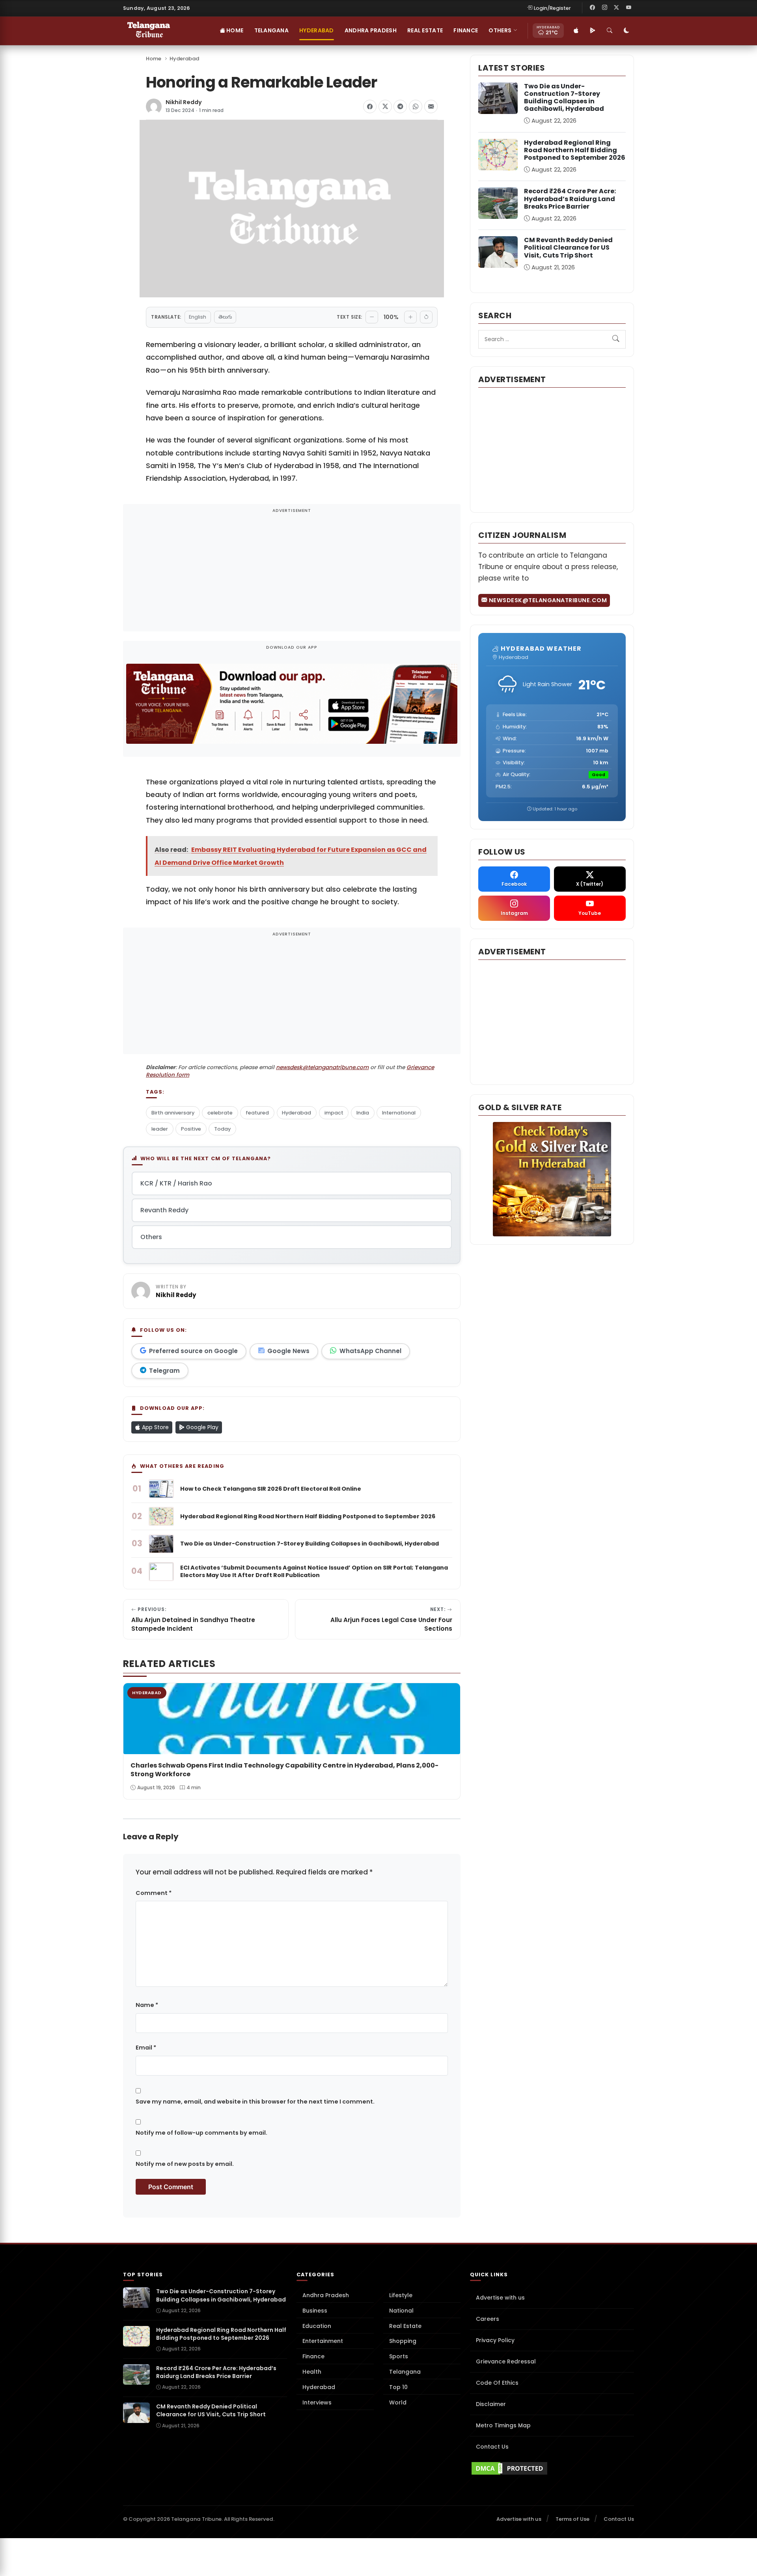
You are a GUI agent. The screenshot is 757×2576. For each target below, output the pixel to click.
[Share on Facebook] (370, 106)
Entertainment (323, 2341)
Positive (191, 1129)
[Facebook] (593, 8)
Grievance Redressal (506, 2361)
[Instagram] (604, 8)
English (198, 317)
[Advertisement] (292, 573)
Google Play (201, 1427)
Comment (154, 1893)
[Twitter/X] (617, 8)
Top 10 (398, 2387)
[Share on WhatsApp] (416, 106)
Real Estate (425, 30)
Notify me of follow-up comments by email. (201, 2133)
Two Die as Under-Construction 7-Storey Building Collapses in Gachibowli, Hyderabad (564, 98)
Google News (288, 1351)
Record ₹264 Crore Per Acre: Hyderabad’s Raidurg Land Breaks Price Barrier (570, 199)
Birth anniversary (173, 1113)
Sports (399, 2356)
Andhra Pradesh (371, 30)
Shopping (403, 2341)
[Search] (610, 31)
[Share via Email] (431, 106)
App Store (155, 1427)
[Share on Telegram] (400, 106)
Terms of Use (572, 2519)
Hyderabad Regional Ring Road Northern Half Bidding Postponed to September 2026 (575, 150)
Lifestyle (401, 2295)
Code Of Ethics (497, 2383)
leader (160, 1129)
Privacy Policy (495, 2340)
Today (222, 1129)
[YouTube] (628, 8)
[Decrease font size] (372, 317)
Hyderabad (317, 30)
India (363, 1113)
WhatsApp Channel (370, 1351)
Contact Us (492, 2447)
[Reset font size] (426, 317)
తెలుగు (225, 317)
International (399, 1113)
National (401, 2311)
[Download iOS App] (576, 31)
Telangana (272, 30)
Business (315, 2311)
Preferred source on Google (193, 1351)
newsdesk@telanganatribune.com (322, 1067)
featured (257, 1113)
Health (312, 2372)
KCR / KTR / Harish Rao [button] (176, 1183)
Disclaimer (491, 2404)
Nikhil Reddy (184, 102)
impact (334, 1113)
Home (234, 30)
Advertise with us (500, 2298)
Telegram (164, 1371)
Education (317, 2326)
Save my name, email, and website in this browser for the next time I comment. (255, 2102)
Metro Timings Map (503, 2425)
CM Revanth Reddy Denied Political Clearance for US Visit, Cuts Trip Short (568, 247)
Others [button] (500, 30)
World (398, 2402)
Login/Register (552, 8)
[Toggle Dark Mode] (626, 31)
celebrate (220, 1113)
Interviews (317, 2402)
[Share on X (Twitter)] (385, 106)
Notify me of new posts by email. (185, 2164)
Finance (466, 30)
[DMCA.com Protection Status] (552, 2468)
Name (147, 2005)
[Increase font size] (410, 317)
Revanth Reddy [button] (164, 1210)
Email (146, 2048)
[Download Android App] (593, 31)
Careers (488, 2319)
